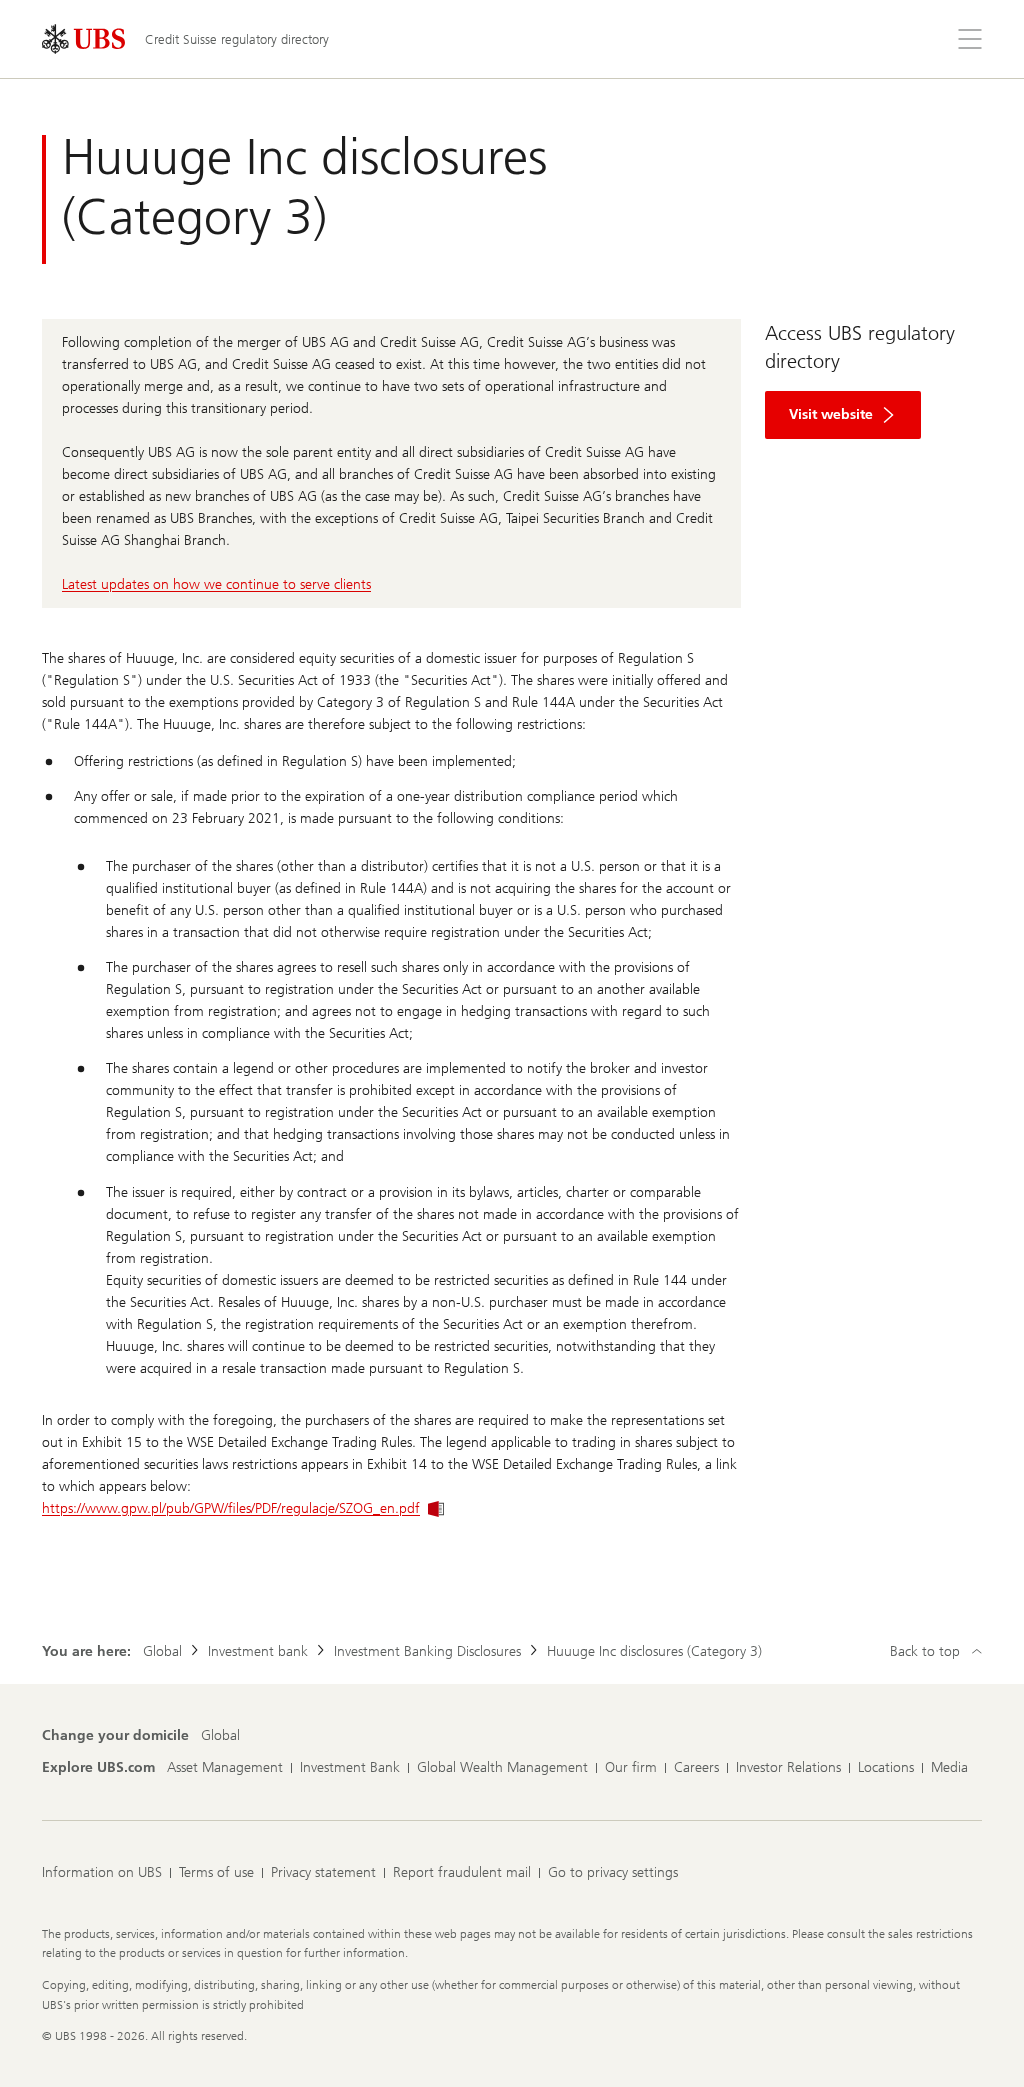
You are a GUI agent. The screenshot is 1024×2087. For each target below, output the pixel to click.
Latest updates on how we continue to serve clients (216, 584)
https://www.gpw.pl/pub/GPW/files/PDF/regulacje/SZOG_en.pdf (231, 1508)
